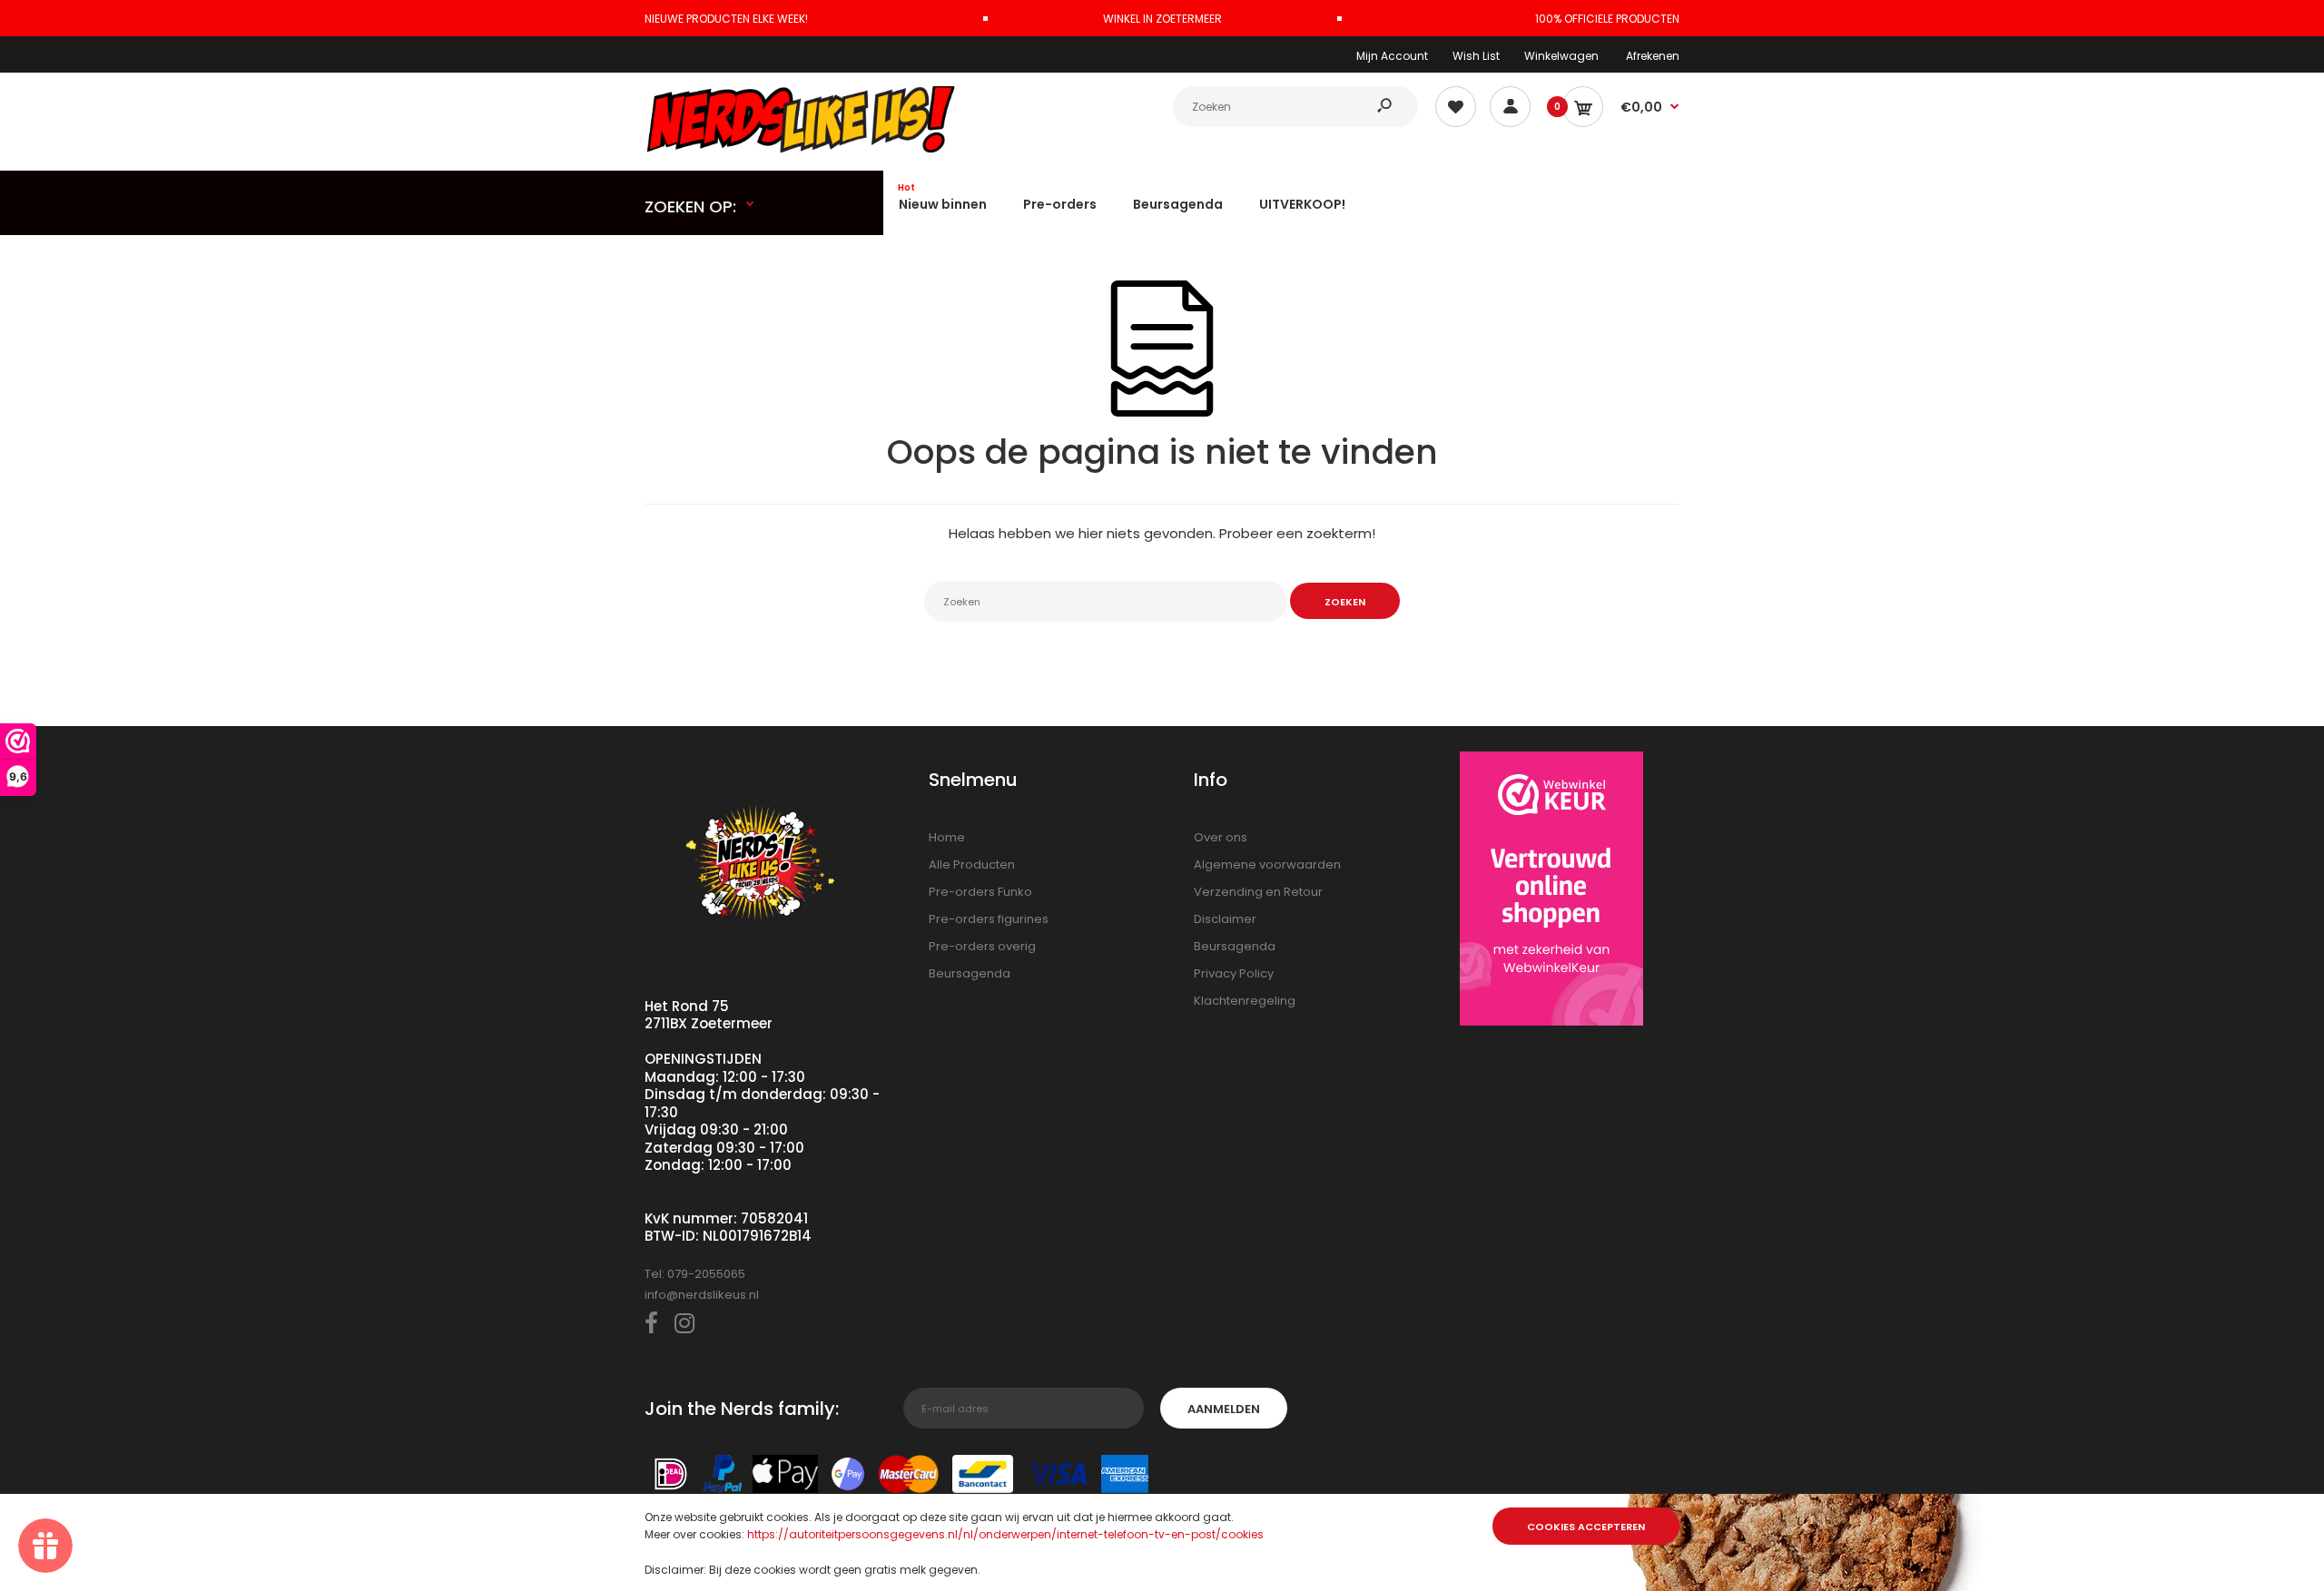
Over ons (1221, 837)
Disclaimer (1225, 919)
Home (947, 837)
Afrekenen (1653, 56)
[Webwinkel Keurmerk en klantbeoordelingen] (1551, 892)
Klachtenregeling (1245, 1001)
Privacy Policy (1234, 973)
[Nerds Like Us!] (803, 148)
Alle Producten (972, 864)
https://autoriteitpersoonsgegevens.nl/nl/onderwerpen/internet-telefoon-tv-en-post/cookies (1005, 1534)
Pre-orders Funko (980, 892)
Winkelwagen (1561, 56)
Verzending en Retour (1258, 892)
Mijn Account (1392, 56)
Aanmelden (1224, 1409)
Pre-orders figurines (989, 919)
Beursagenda (970, 973)
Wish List (1476, 56)
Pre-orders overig (982, 946)
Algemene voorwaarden (1267, 864)
